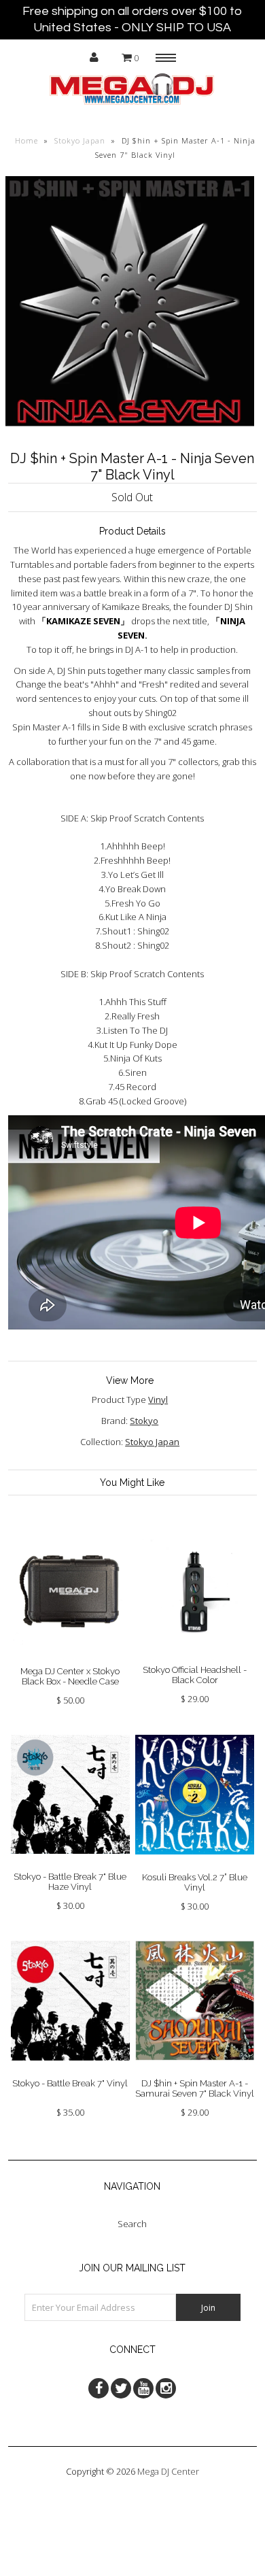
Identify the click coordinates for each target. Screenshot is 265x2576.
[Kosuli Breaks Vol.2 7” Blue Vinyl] (195, 1865)
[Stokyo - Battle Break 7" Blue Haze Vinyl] (71, 1864)
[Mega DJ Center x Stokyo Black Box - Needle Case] (71, 1659)
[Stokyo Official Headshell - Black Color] (195, 1658)
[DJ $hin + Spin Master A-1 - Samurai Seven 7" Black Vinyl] (195, 2071)
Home (26, 140)
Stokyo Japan (80, 140)
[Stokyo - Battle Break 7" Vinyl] (71, 2071)
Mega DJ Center (168, 2471)
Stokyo (144, 1421)
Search (132, 2224)
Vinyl (158, 1400)
